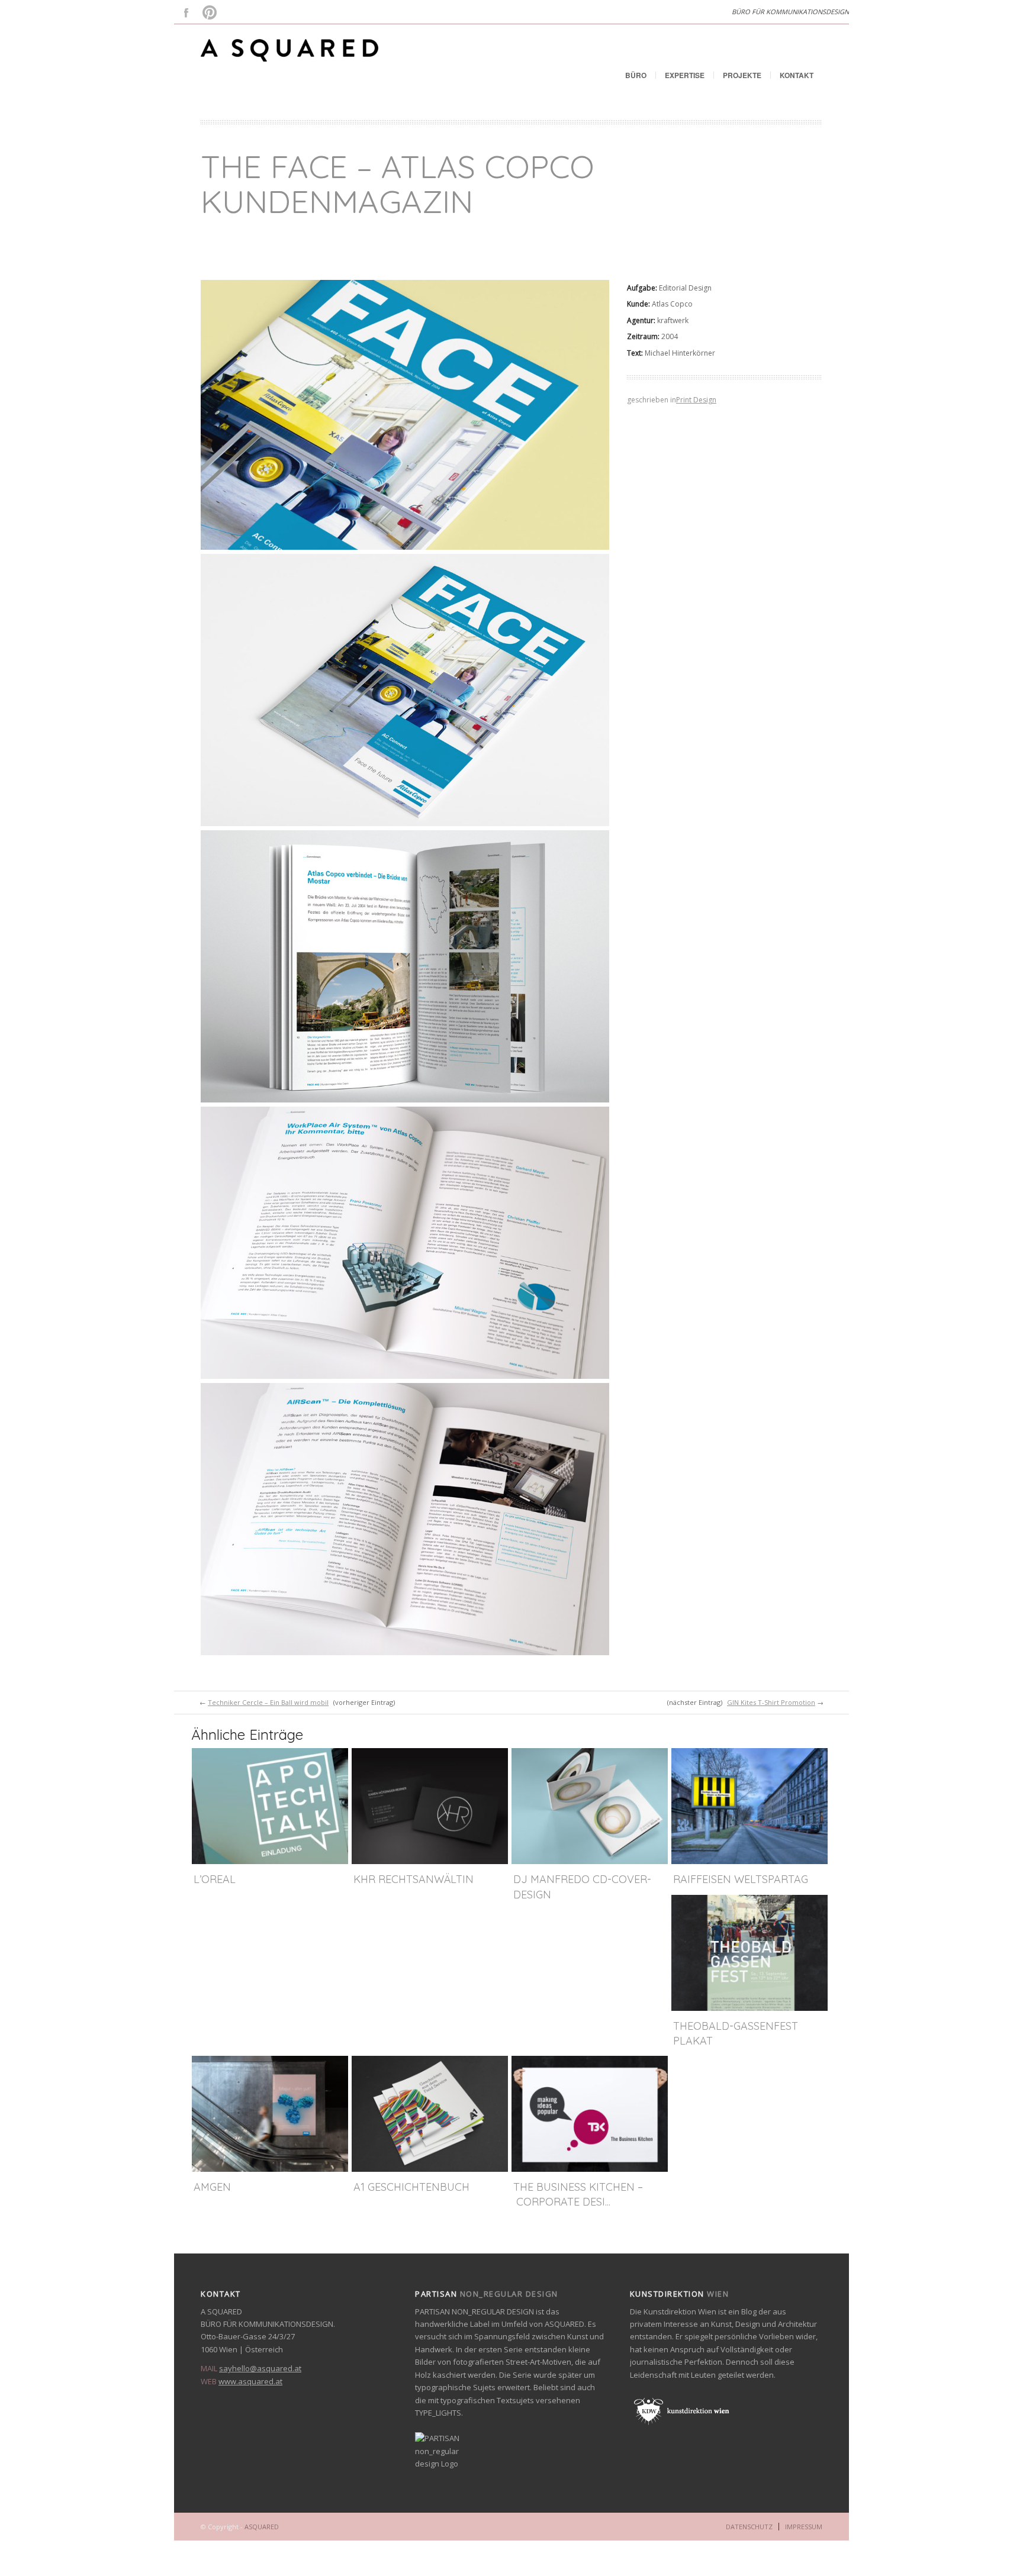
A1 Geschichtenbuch (411, 2187)
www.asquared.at (250, 2381)
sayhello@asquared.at (260, 2368)
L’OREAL (215, 1879)
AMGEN (212, 2187)
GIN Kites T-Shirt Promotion (771, 1702)
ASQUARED (262, 2527)
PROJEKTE (742, 75)
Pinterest (210, 12)
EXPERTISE (685, 75)
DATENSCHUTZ (749, 2527)
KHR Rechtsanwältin (414, 1879)
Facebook (186, 12)
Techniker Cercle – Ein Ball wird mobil (268, 1702)
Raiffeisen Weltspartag (741, 1879)
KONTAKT (797, 75)
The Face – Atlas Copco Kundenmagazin (398, 184)
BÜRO (636, 75)
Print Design (696, 400)
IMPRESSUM (804, 2527)
